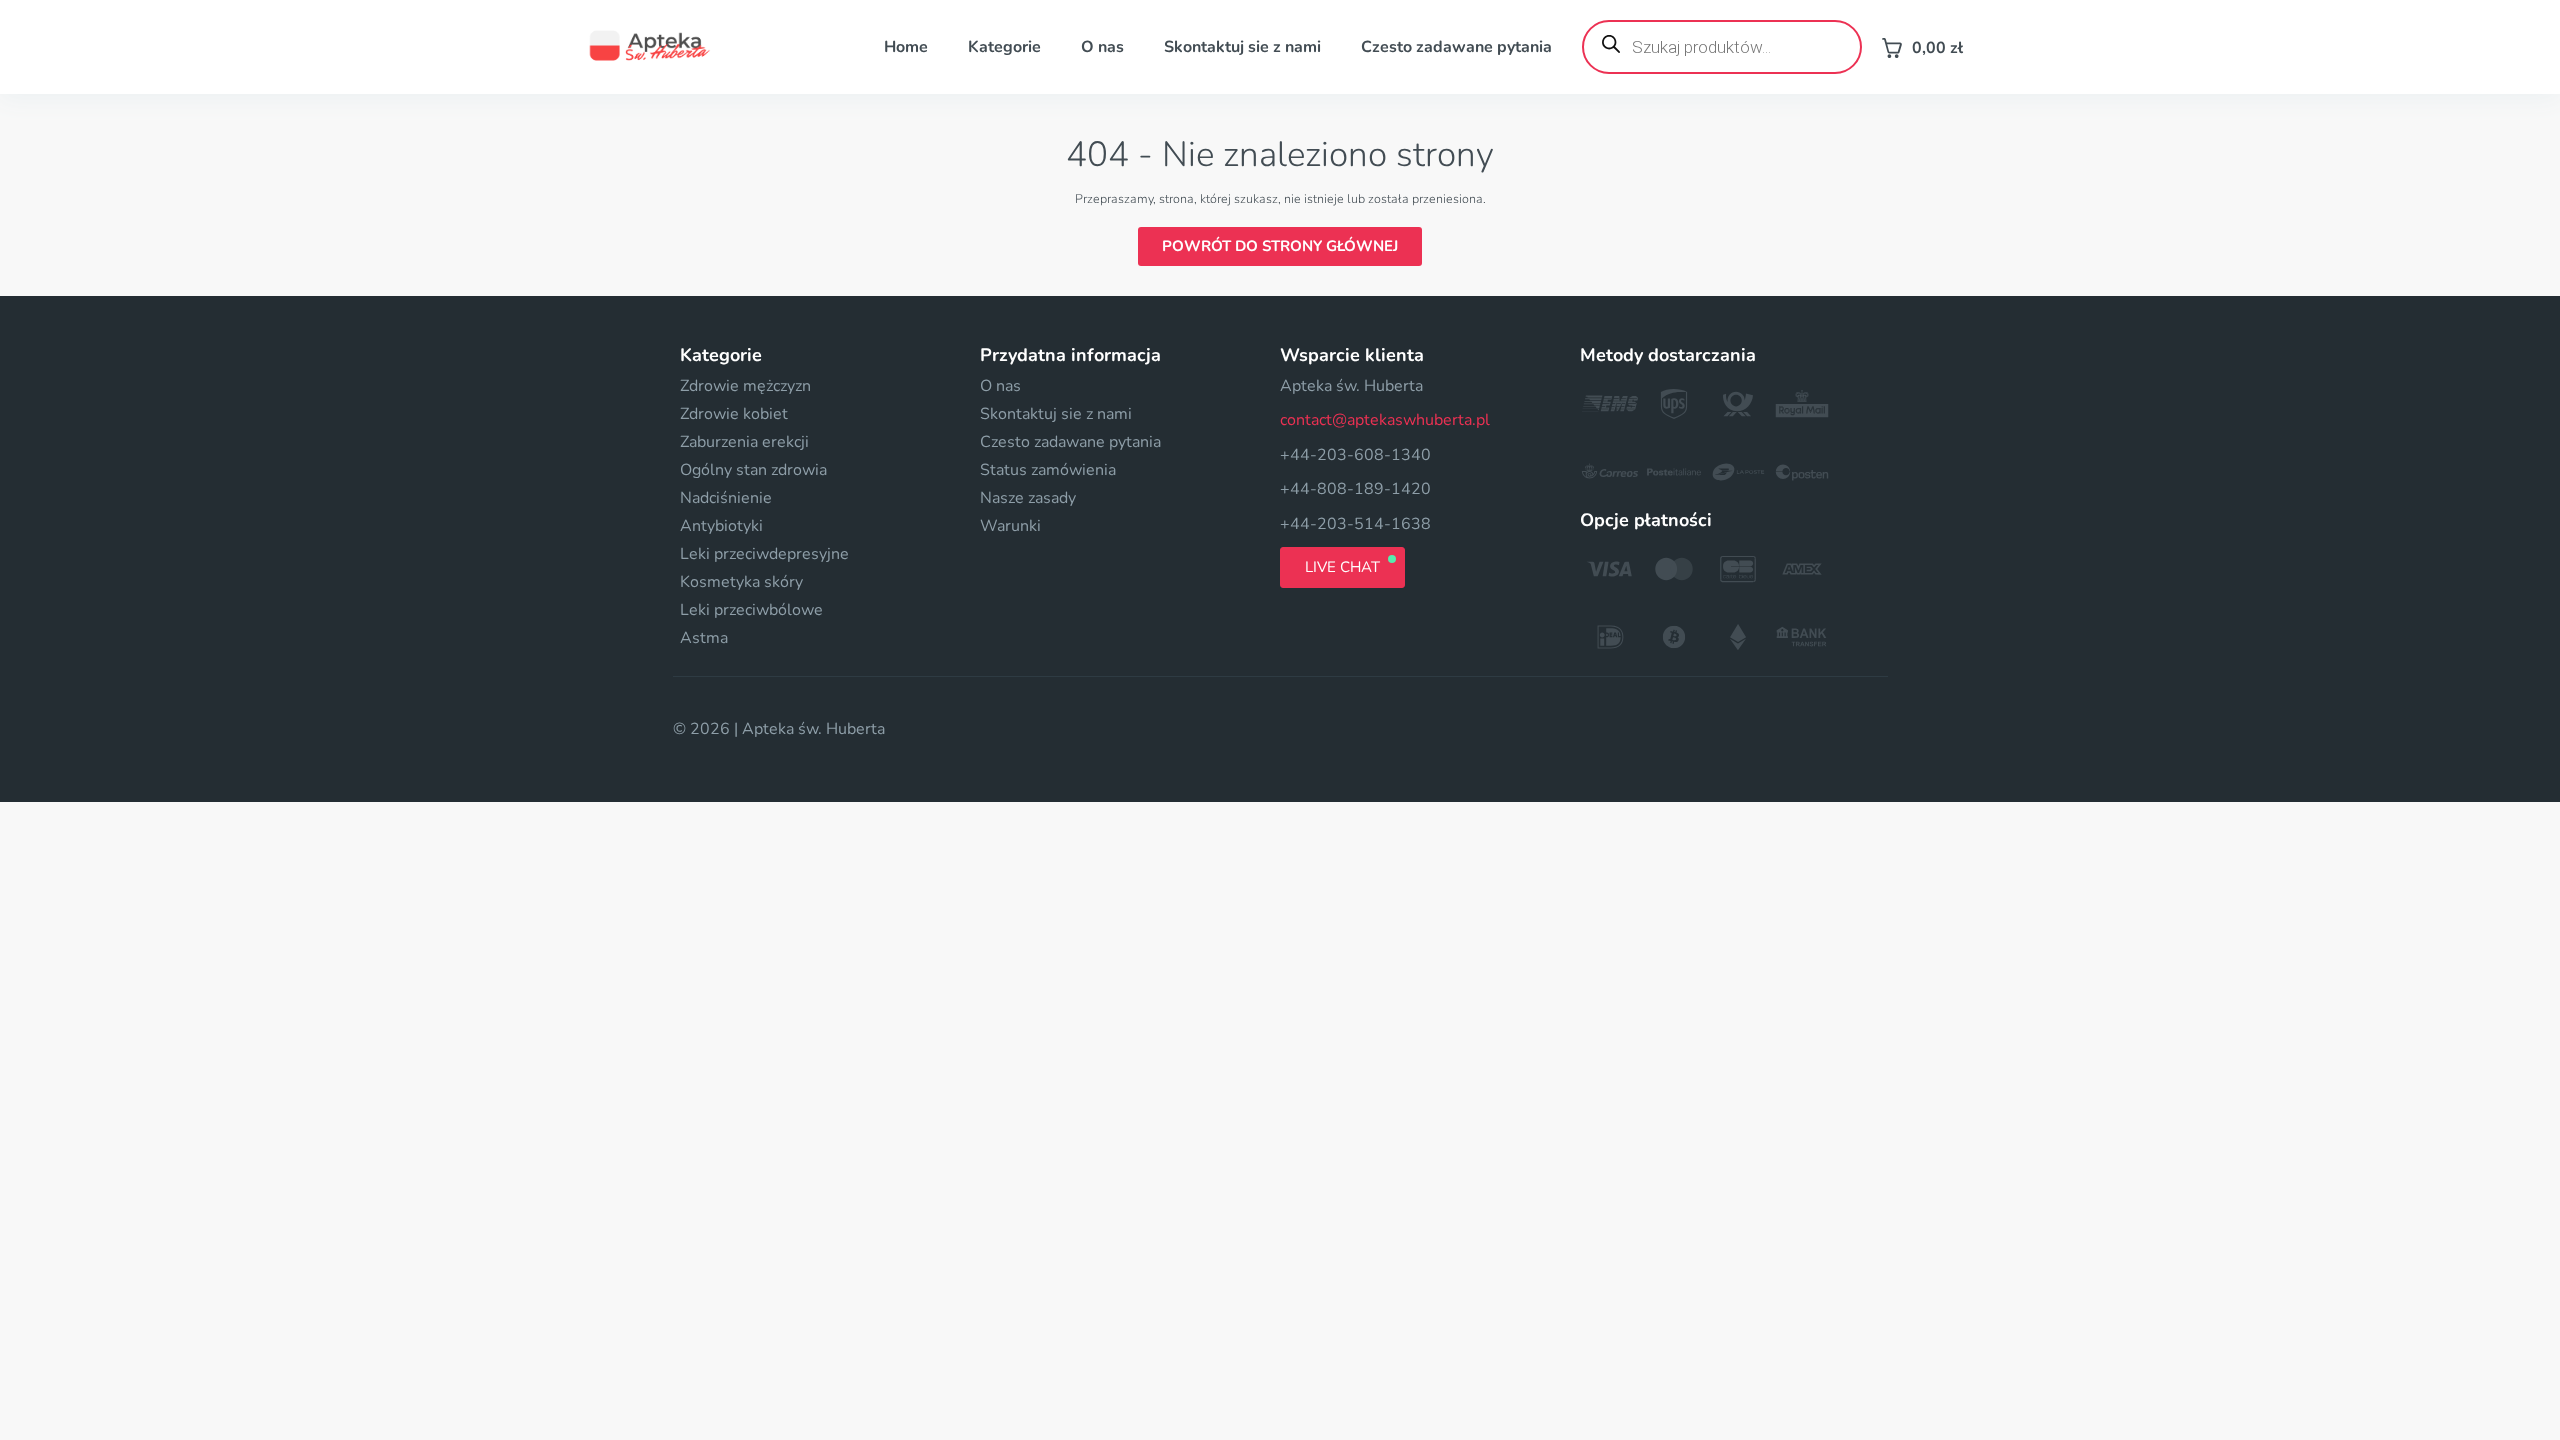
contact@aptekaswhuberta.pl (1385, 420)
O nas (1102, 47)
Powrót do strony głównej (1280, 246)
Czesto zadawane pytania (1456, 47)
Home (906, 47)
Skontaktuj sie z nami (1242, 47)
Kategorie (1004, 47)
